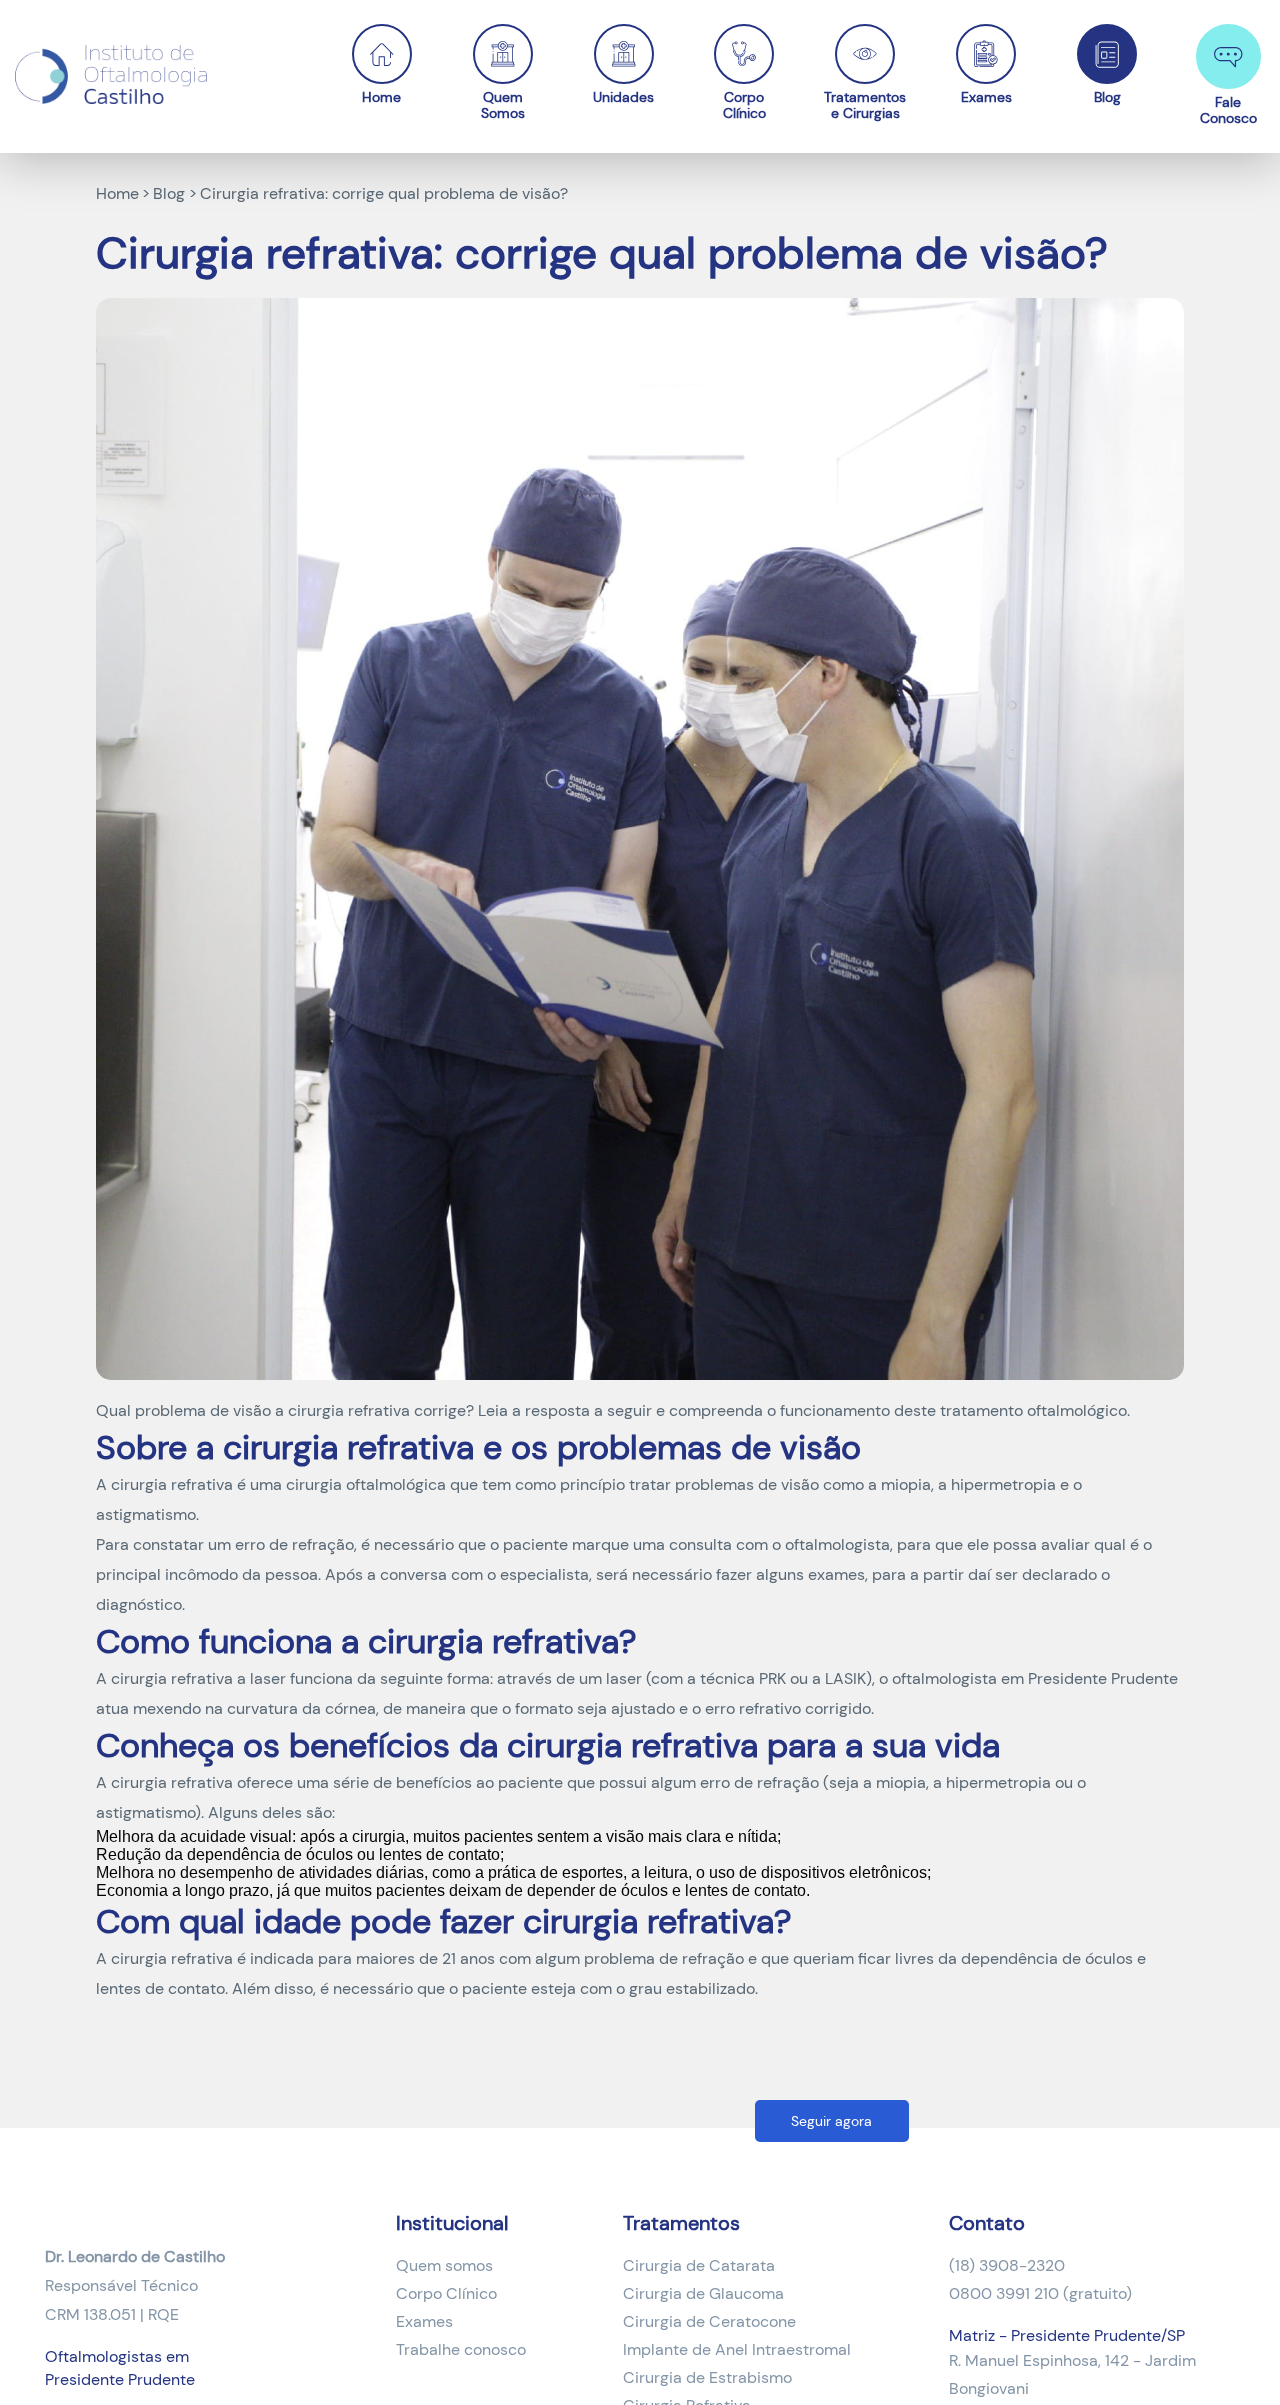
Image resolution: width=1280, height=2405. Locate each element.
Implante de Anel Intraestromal (737, 2349)
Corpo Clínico (744, 104)
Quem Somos (503, 104)
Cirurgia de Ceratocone (709, 2321)
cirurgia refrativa (172, 1484)
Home (381, 96)
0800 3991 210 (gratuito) (1040, 2293)
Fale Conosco (1228, 109)
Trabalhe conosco (461, 2349)
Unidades (623, 96)
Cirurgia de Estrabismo (707, 2377)
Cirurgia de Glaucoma (703, 2293)
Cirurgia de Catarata (699, 2265)
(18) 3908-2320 (1007, 2265)
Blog (1107, 96)
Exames (986, 96)
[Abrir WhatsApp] (1230, 2354)
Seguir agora (831, 2121)
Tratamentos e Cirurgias (865, 104)
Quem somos (444, 2265)
